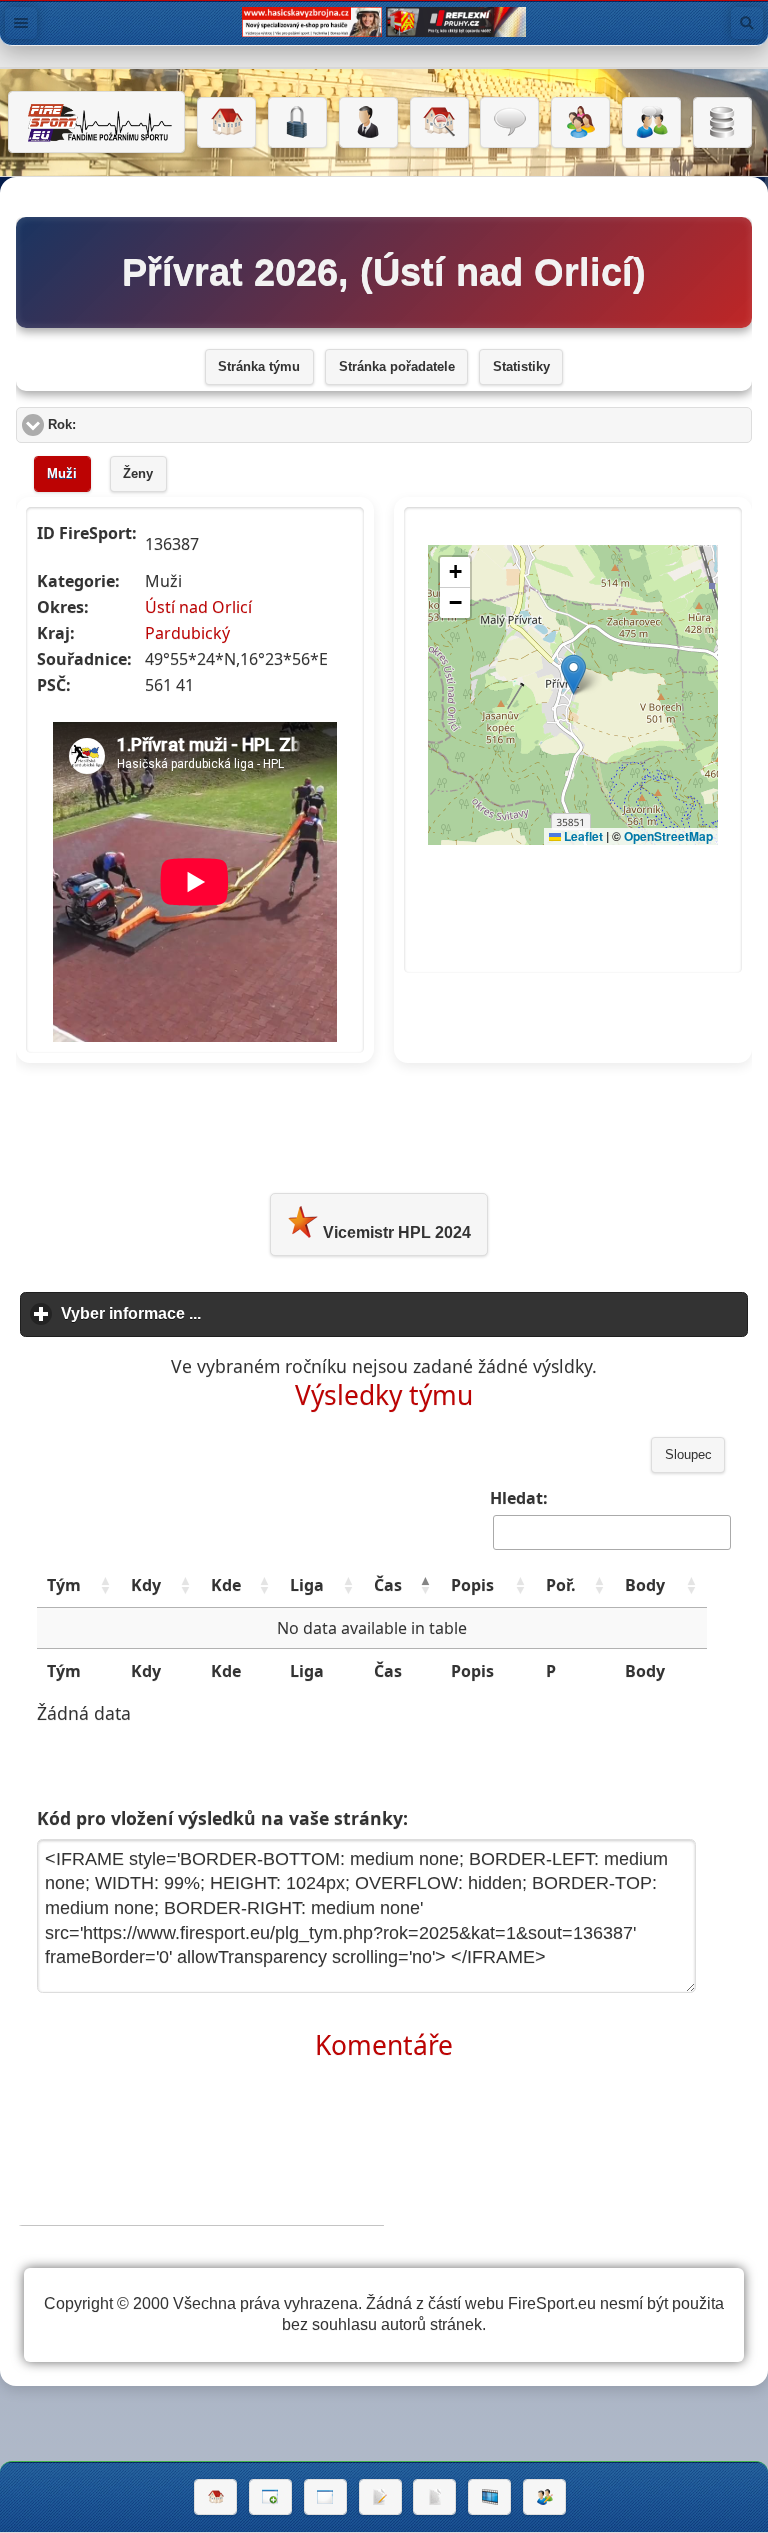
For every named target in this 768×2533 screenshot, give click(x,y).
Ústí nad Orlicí (198, 607)
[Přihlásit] (297, 123)
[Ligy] (722, 123)
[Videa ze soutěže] (489, 2497)
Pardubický (187, 633)
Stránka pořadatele (397, 367)
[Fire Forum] (651, 123)
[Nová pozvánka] (270, 2497)
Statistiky (521, 367)
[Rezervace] (380, 2497)
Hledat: (519, 1498)
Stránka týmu (259, 367)
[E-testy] (580, 123)
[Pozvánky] (325, 2497)
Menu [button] (21, 23)
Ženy (138, 474)
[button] (105, 1585)
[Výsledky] (434, 2497)
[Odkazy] (439, 123)
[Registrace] (368, 123)
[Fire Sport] (96, 122)
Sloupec (688, 1455)
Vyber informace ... (224, 1313)
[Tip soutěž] (544, 2497)
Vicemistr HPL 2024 (395, 1232)
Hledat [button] (747, 23)
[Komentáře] (509, 123)
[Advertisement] (384, 1124)
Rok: (137, 425)
